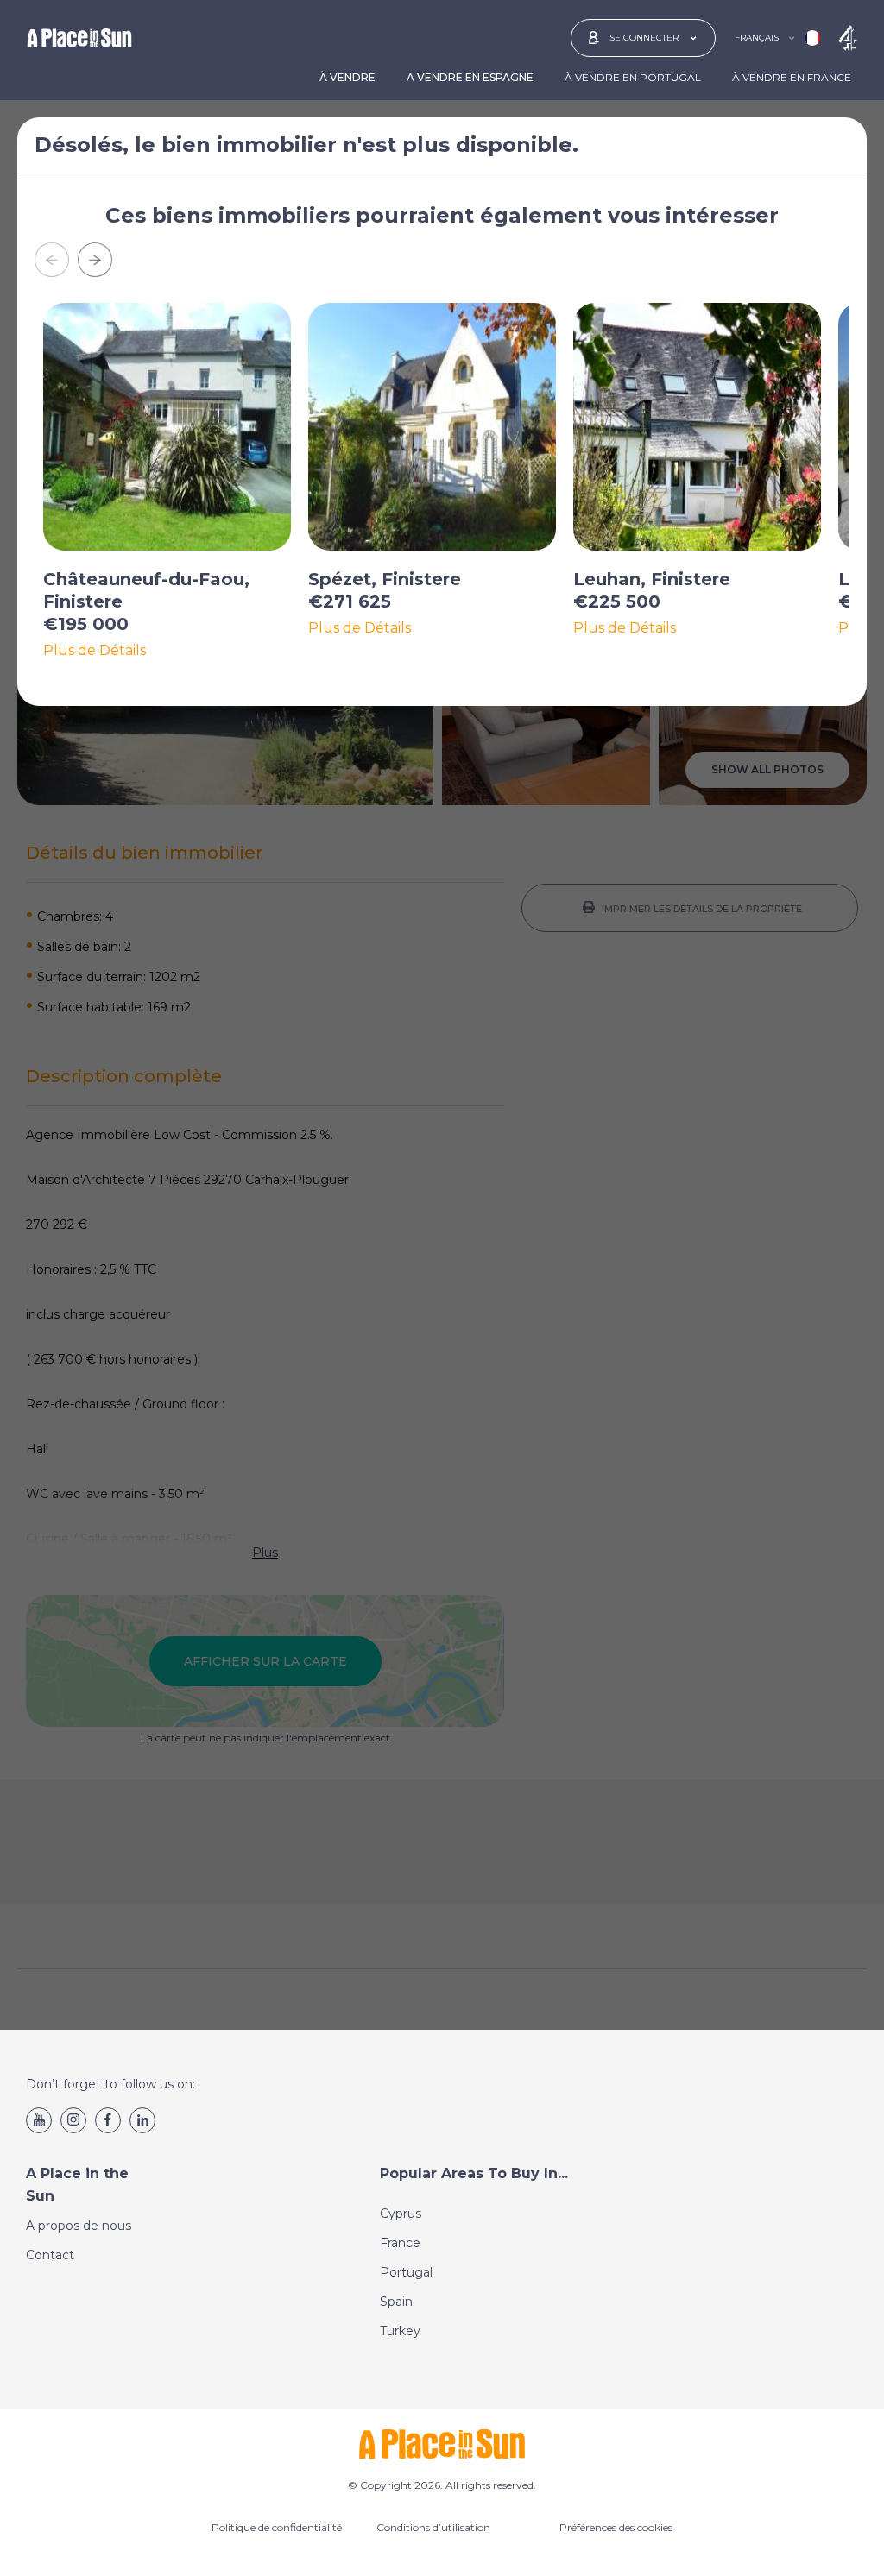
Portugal (406, 2272)
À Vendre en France (792, 77)
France (400, 2243)
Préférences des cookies (616, 2527)
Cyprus (401, 2214)
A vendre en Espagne (470, 77)
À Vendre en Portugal (633, 77)
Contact (50, 2255)
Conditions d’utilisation (433, 2527)
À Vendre (347, 77)
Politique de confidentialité (277, 2527)
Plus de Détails (95, 651)
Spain (396, 2302)
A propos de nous (79, 2226)
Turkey (400, 2331)
